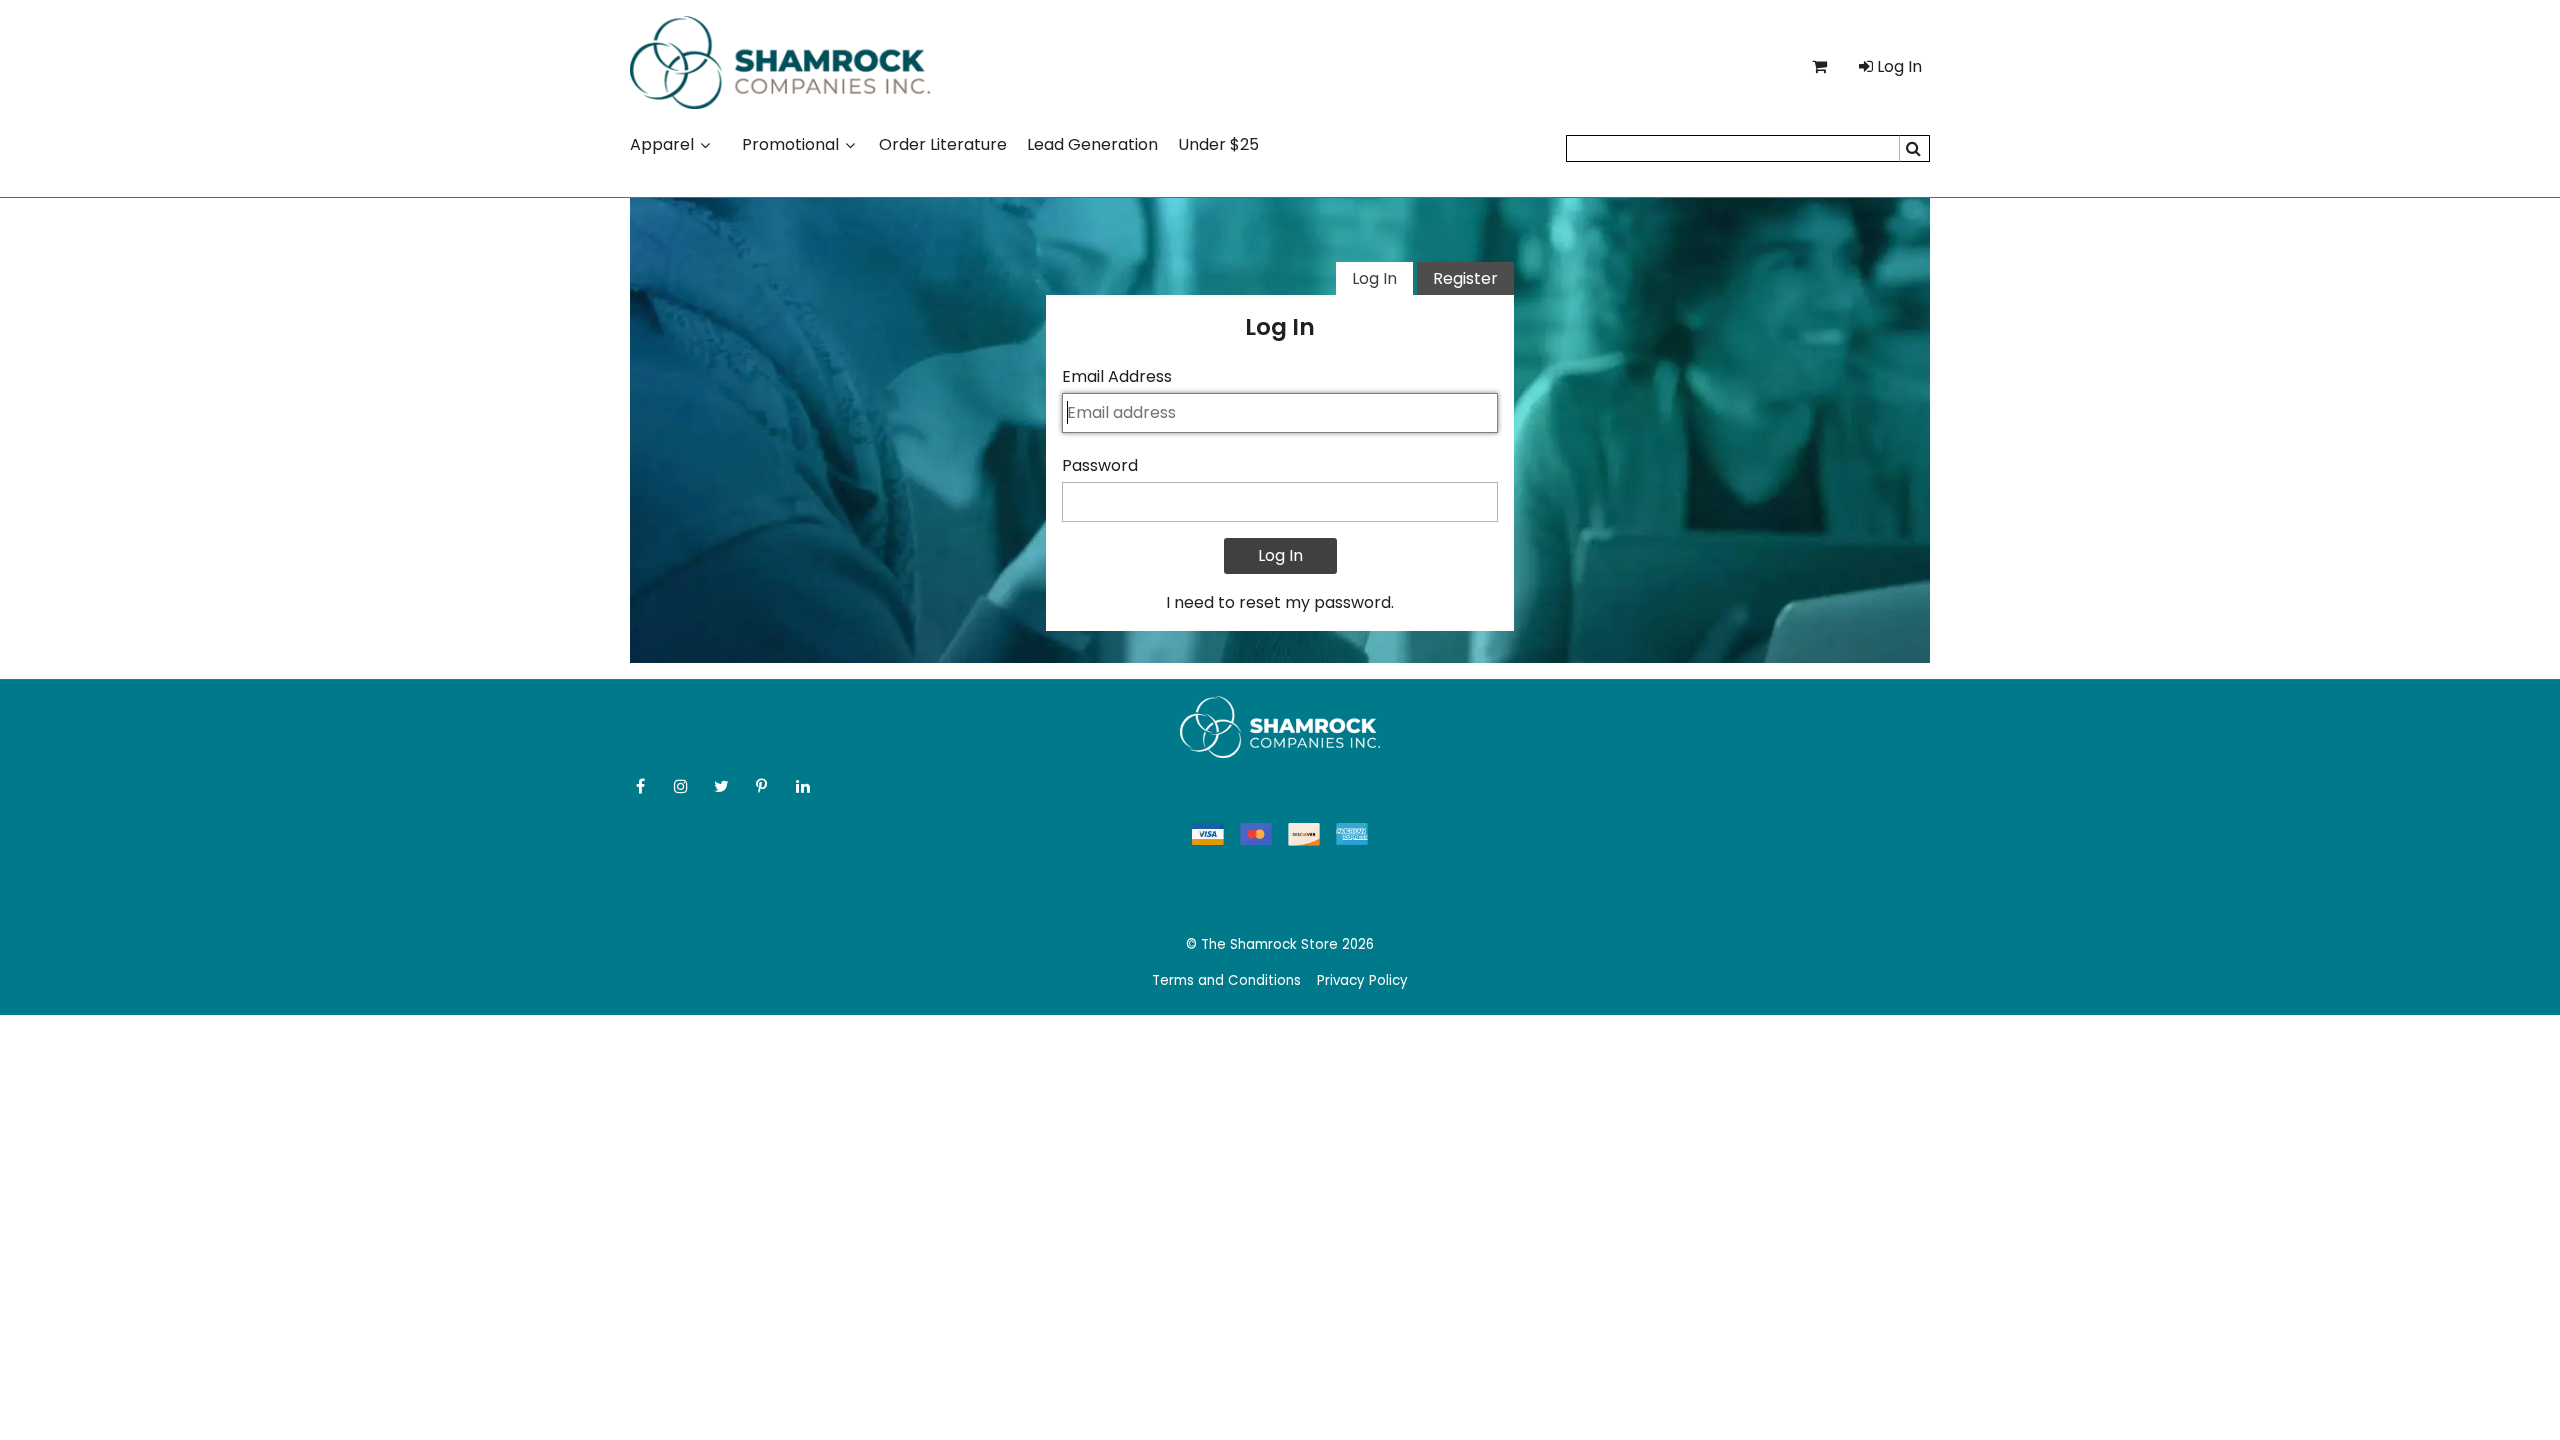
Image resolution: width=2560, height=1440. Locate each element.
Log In (1374, 278)
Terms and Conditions (1226, 980)
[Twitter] (723, 786)
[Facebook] (642, 786)
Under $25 (1218, 144)
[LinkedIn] (804, 786)
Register (1465, 278)
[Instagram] (683, 786)
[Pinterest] (764, 786)
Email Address (1117, 376)
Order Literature (943, 144)
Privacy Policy (1362, 980)
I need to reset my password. (1280, 602)
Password (1100, 465)
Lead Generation (1092, 144)
